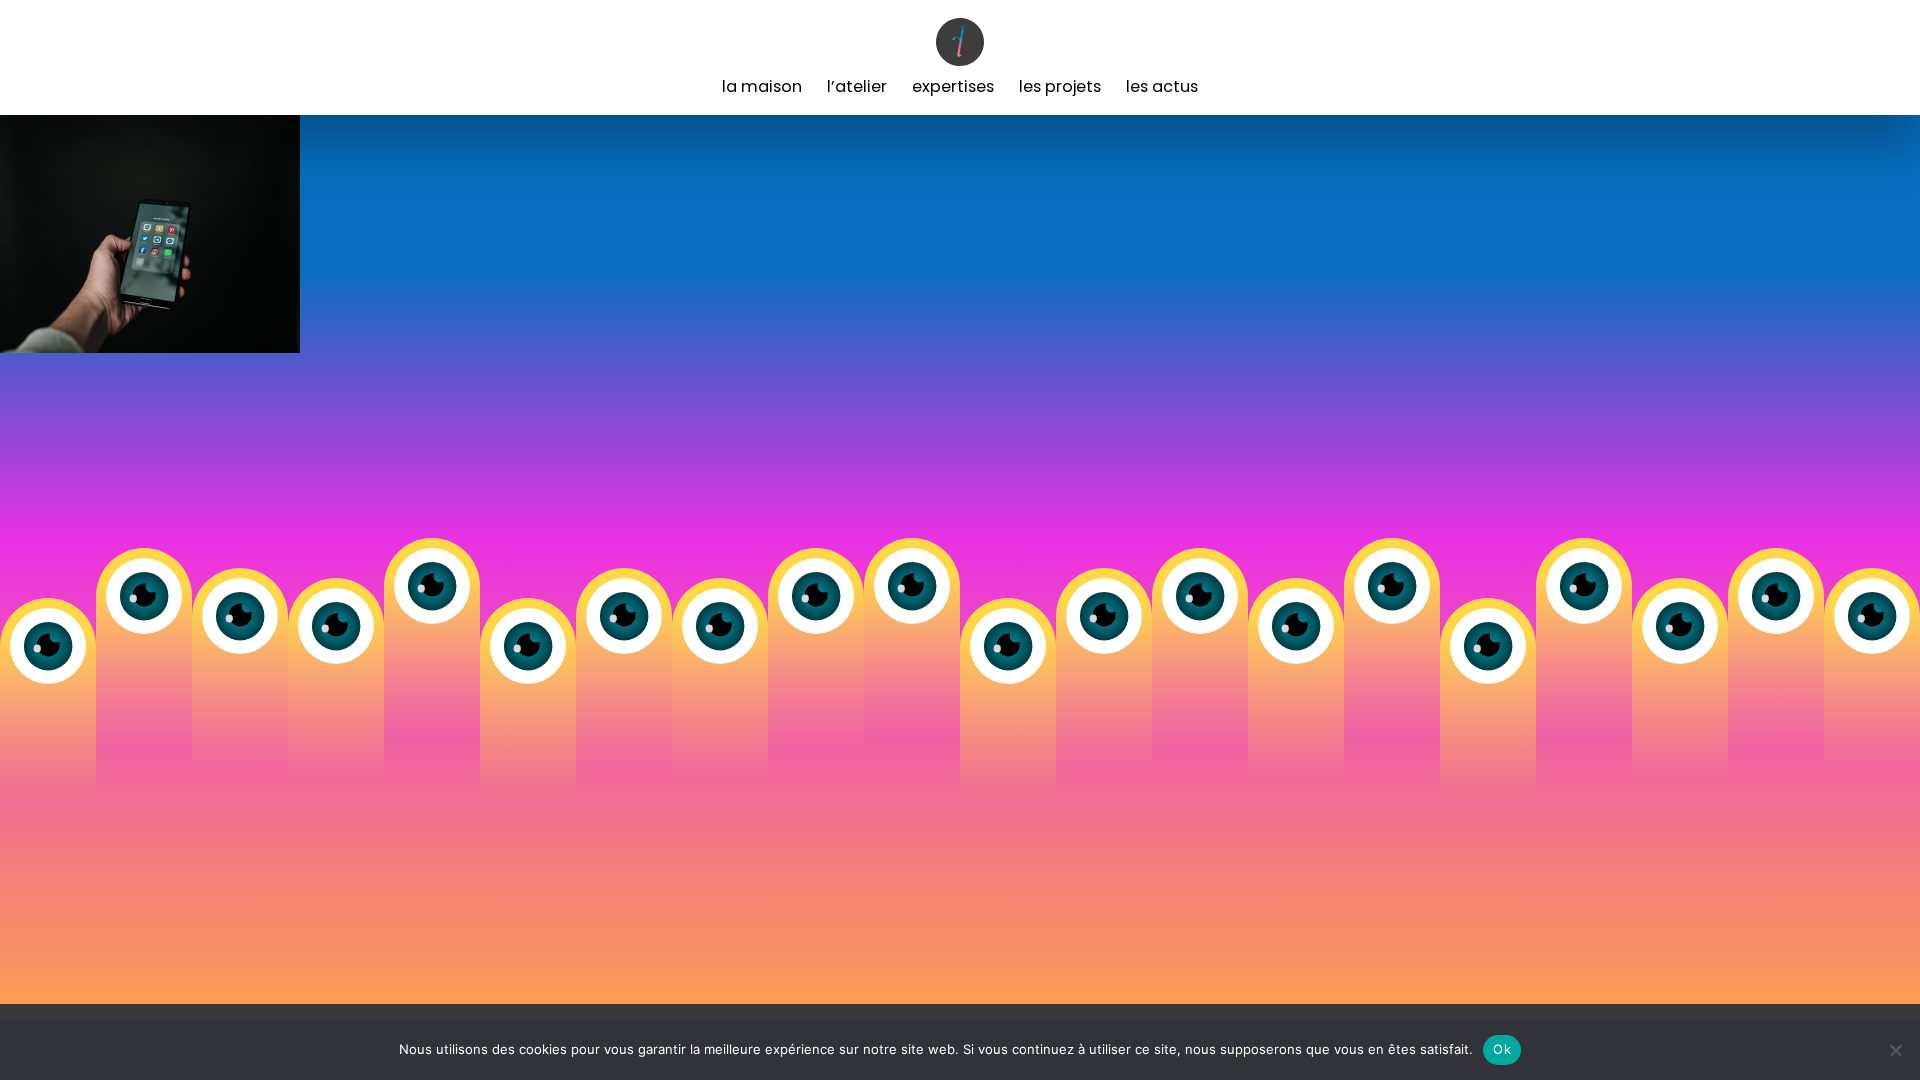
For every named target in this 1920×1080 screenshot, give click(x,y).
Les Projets (1060, 86)
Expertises (953, 86)
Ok (1502, 1049)
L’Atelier (857, 86)
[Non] (1895, 1050)
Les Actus (1162, 86)
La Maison (762, 86)
